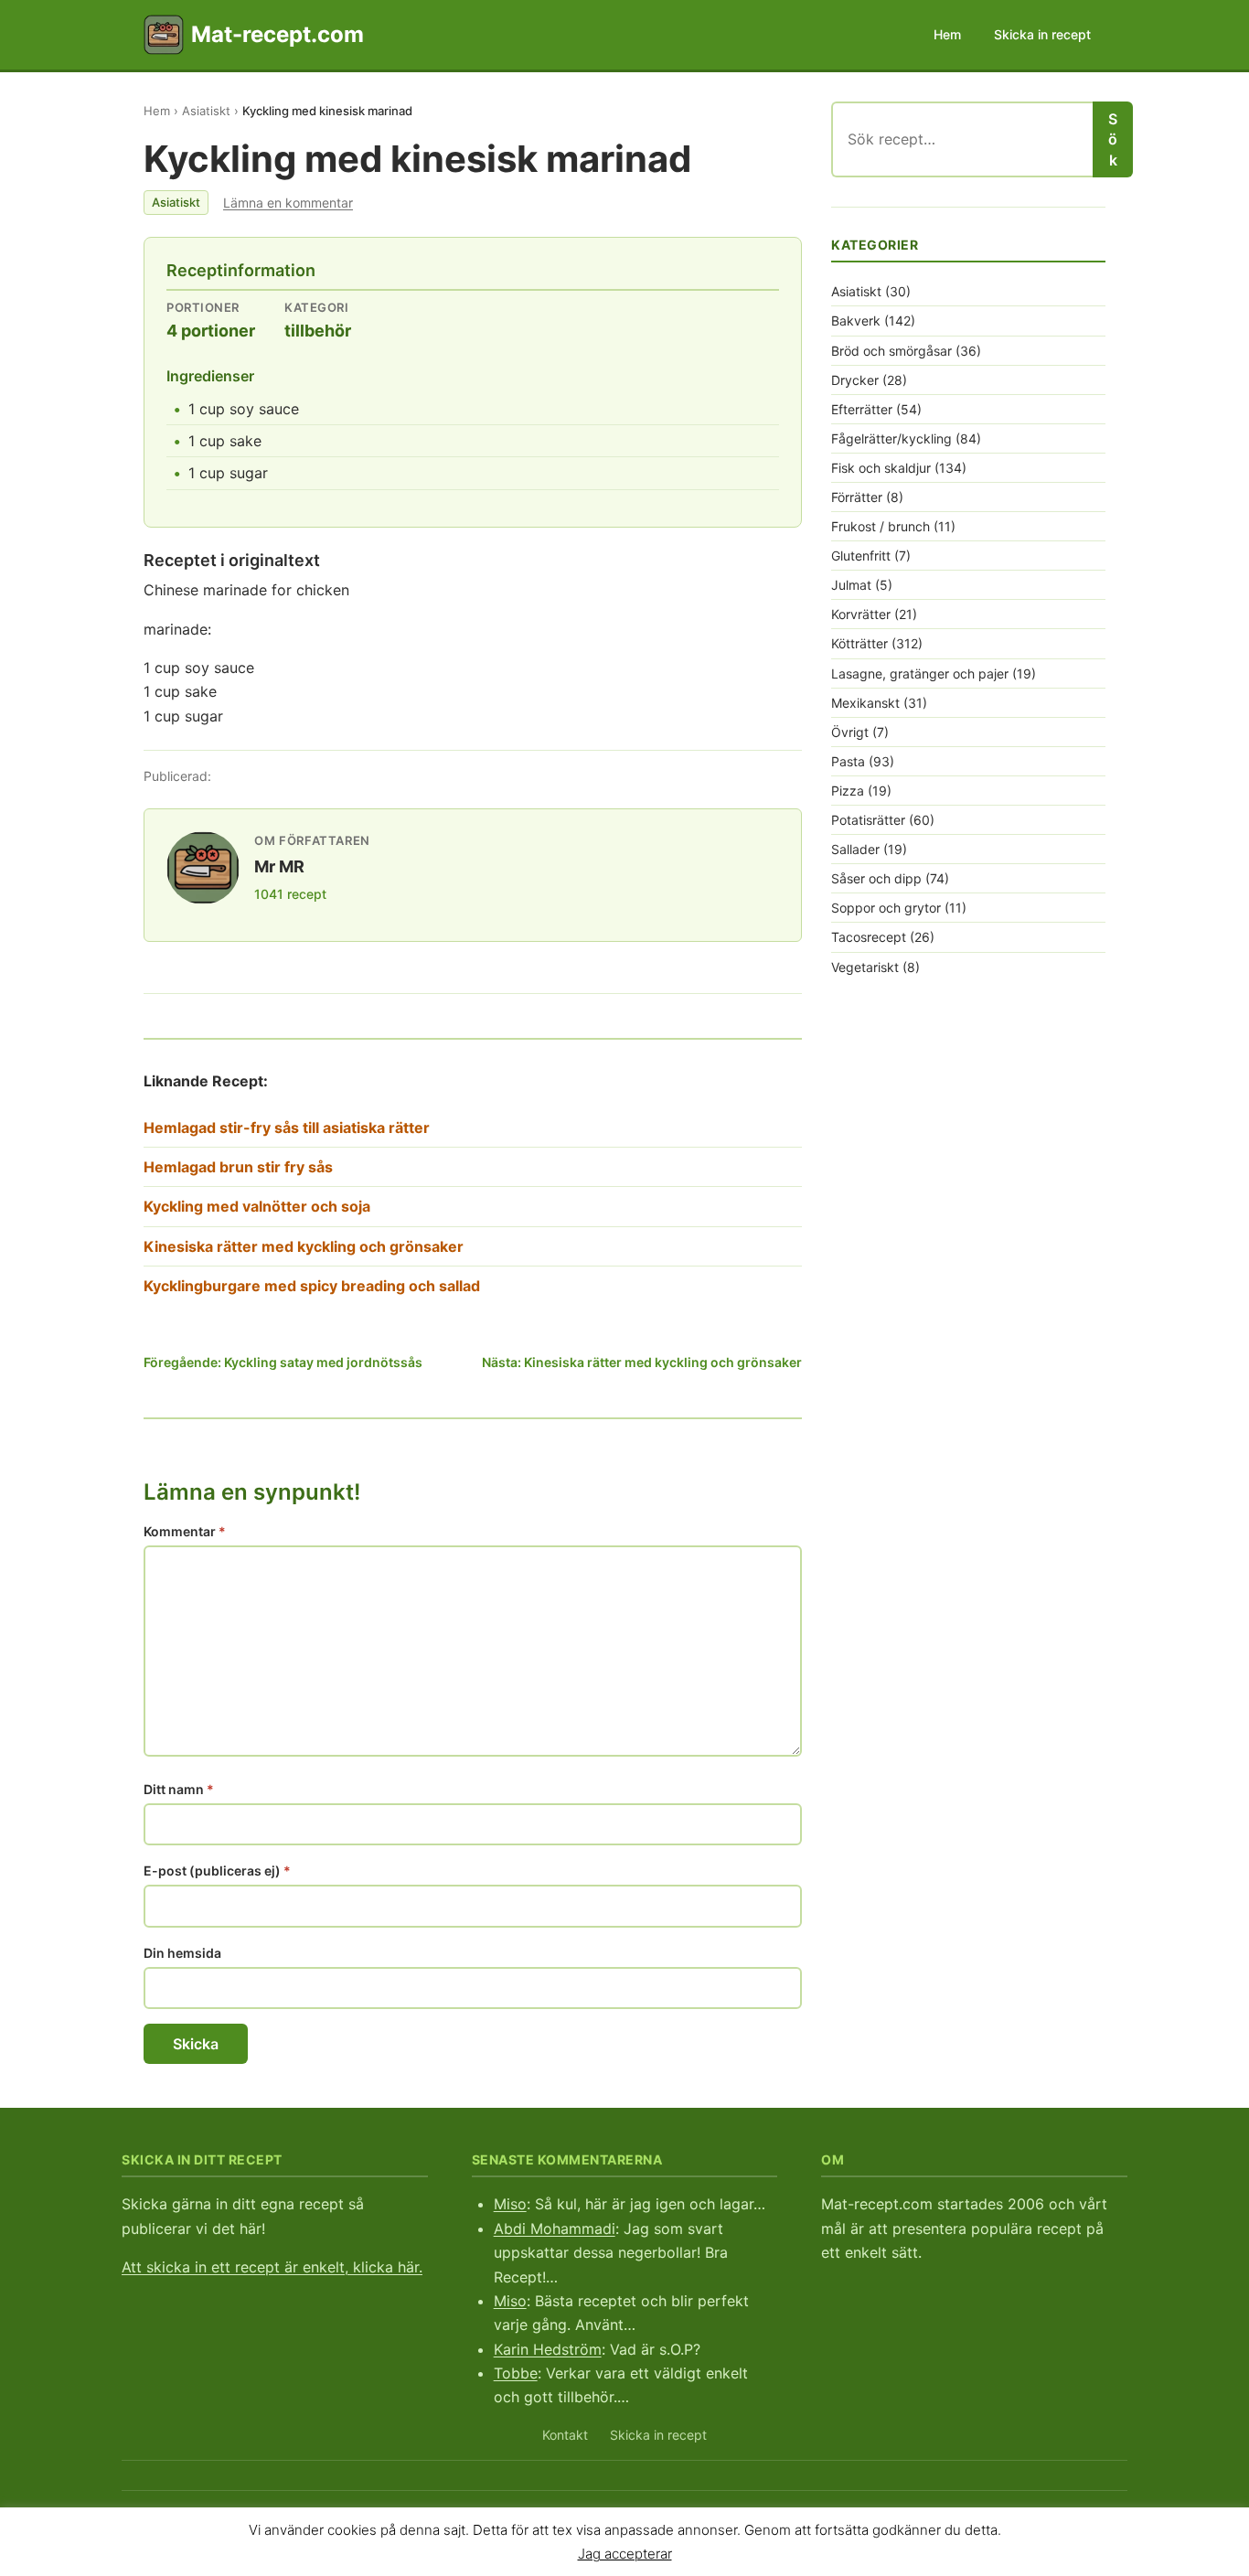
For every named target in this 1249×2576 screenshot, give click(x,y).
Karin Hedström (548, 2349)
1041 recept (290, 894)
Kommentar (185, 1531)
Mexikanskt (865, 703)
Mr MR (279, 866)
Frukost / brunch (881, 526)
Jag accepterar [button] (625, 2553)
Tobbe (516, 2373)
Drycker (855, 380)
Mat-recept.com (278, 34)
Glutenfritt (861, 556)
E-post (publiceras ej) (217, 1871)
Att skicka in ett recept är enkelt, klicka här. (272, 2267)
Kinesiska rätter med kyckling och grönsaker (304, 1246)
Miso (510, 2204)
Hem (947, 34)
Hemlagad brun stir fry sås (238, 1167)
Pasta (848, 761)
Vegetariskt (865, 967)
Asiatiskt (206, 111)
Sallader (855, 849)
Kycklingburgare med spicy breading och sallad (312, 1286)
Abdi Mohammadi (555, 2229)
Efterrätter (862, 409)
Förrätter (857, 497)
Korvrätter (861, 614)
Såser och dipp (876, 878)
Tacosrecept (869, 937)
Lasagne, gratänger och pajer (920, 673)
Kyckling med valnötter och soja (257, 1206)
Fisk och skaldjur (881, 468)
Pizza (848, 791)
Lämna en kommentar (288, 203)
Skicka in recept (1042, 34)
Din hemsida (182, 1953)
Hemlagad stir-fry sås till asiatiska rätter (287, 1128)
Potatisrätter (868, 820)
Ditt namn (179, 1789)
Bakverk (856, 321)
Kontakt (565, 2435)
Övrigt (850, 732)
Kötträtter (859, 643)
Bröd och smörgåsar (891, 351)
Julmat (851, 585)
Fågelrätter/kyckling (891, 438)
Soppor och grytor (886, 908)
